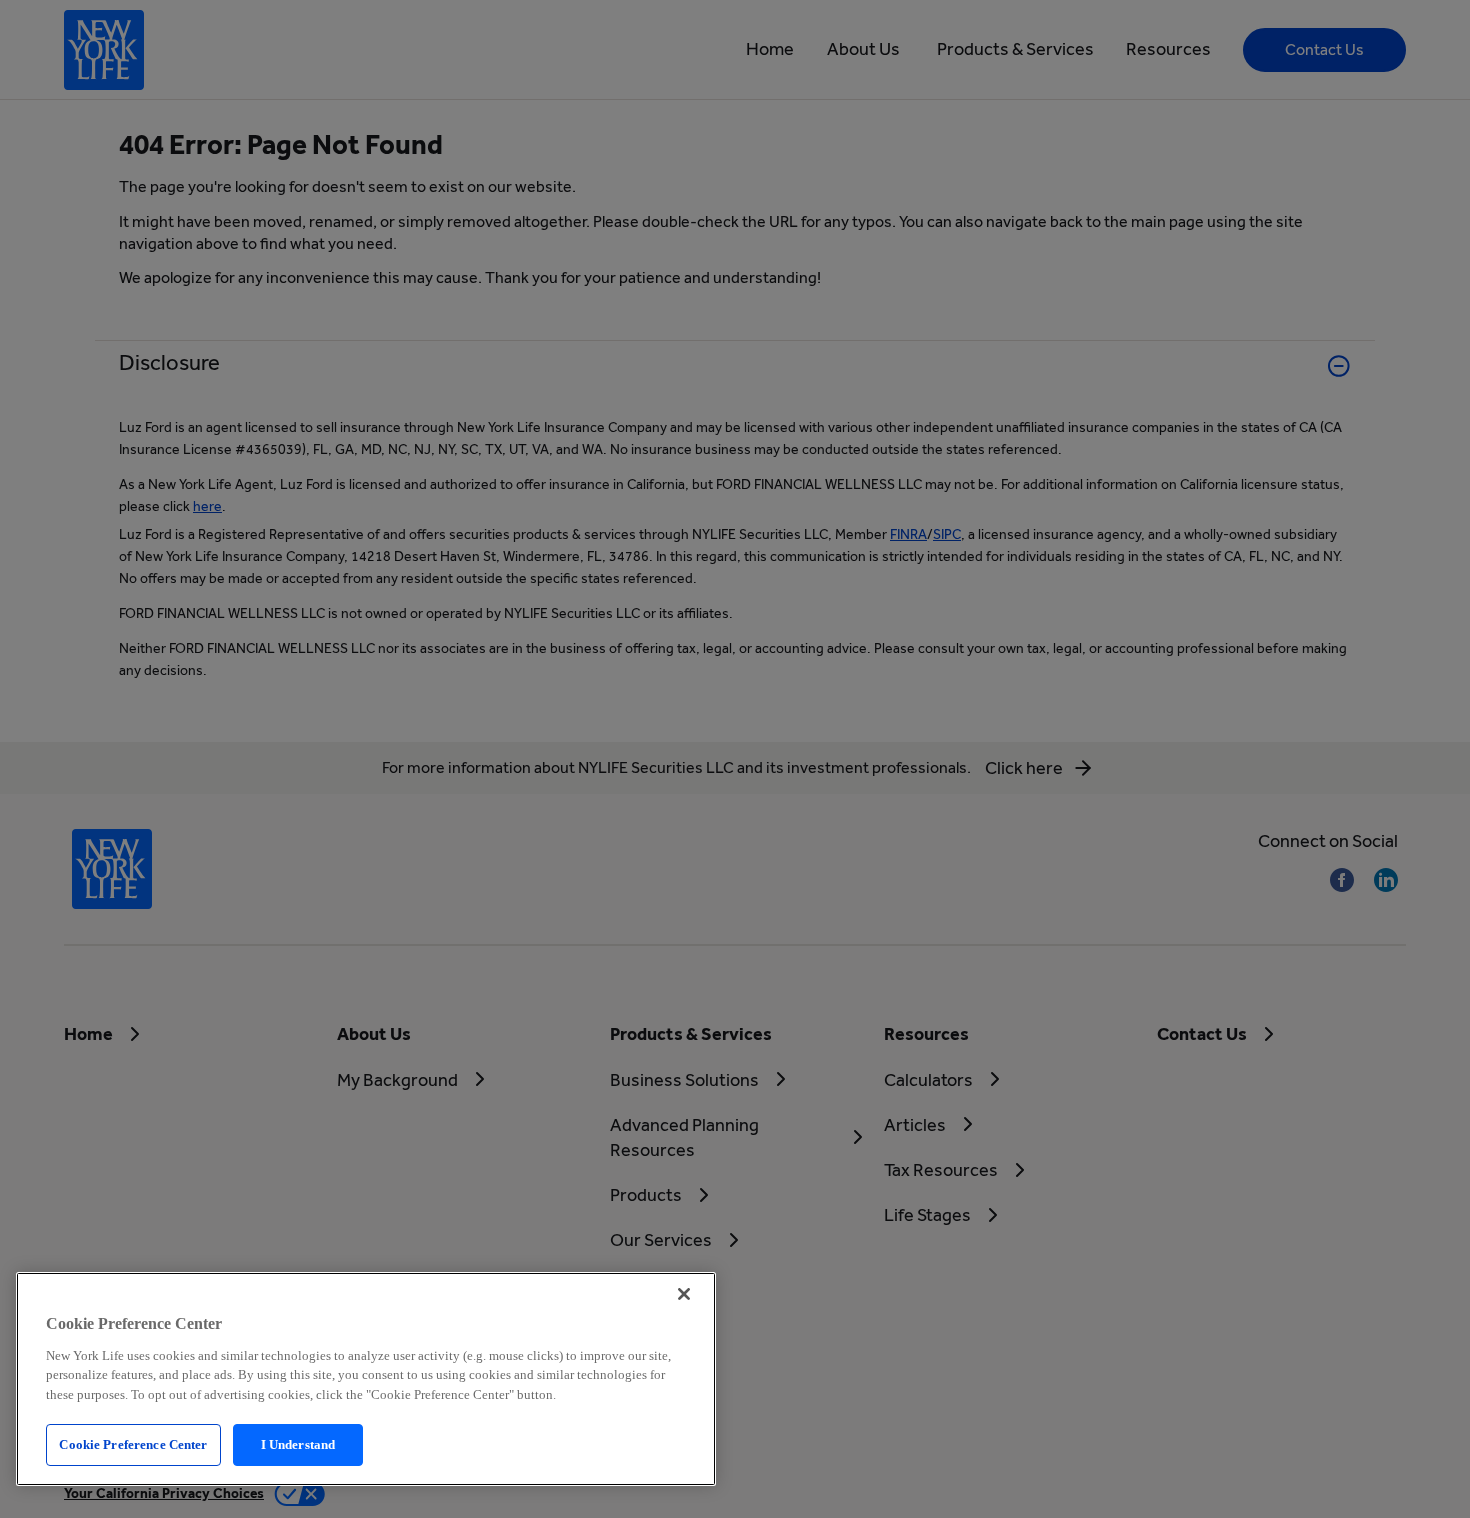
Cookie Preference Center (133, 1444)
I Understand (298, 1444)
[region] (366, 1379)
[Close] (684, 1294)
